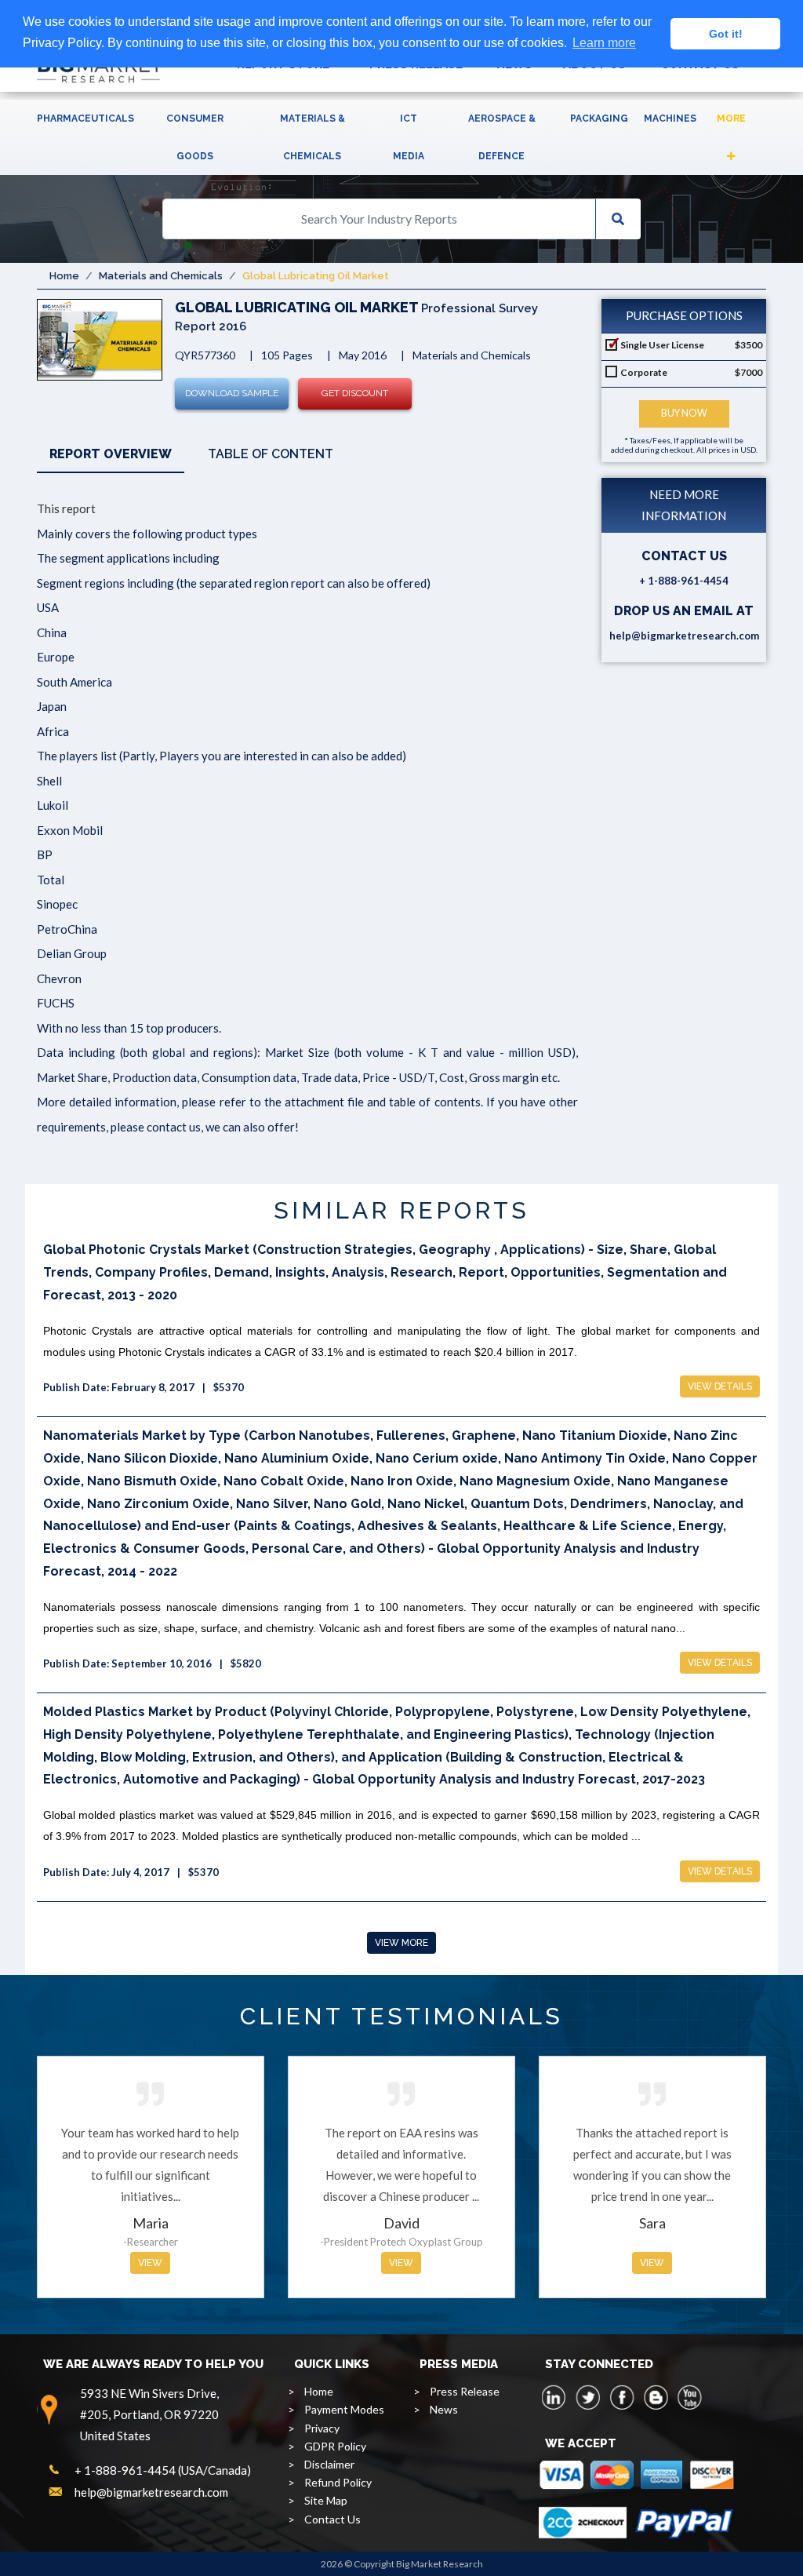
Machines (670, 118)
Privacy (322, 2428)
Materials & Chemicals (312, 137)
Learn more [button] (604, 43)
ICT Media (409, 137)
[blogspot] (656, 2397)
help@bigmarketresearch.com (684, 636)
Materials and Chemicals (161, 276)
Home (64, 276)
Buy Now (684, 413)
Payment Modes (344, 2409)
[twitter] (588, 2397)
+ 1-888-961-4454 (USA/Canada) (163, 2470)
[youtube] (689, 2397)
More (731, 118)
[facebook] (622, 2397)
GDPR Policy (335, 2446)
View (150, 2263)
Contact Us (332, 2519)
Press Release (465, 2391)
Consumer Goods (195, 137)
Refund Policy (338, 2482)
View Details (720, 1386)
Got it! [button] (726, 34)
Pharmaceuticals (85, 118)
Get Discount (355, 393)
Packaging (599, 118)
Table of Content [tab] (271, 454)
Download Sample (232, 393)
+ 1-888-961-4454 (684, 581)
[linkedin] (554, 2397)
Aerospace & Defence (502, 137)
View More (401, 1943)
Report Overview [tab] (111, 454)
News (444, 2409)
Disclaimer (329, 2464)
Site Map (326, 2500)
